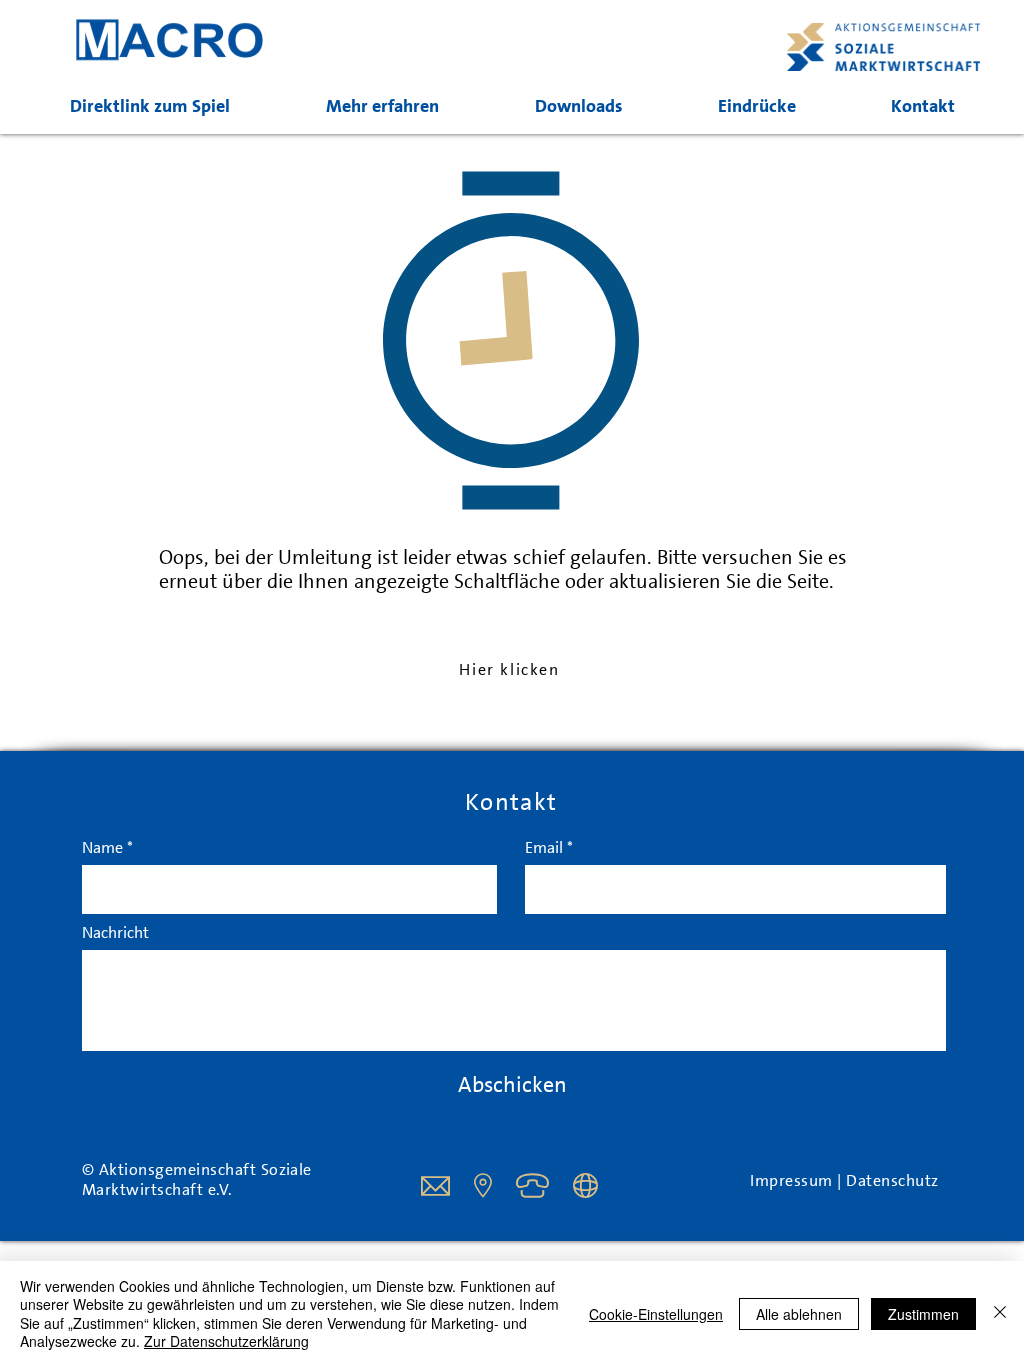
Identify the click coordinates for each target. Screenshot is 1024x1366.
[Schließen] (1000, 1313)
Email (544, 848)
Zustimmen (923, 1314)
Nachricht (115, 933)
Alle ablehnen (799, 1314)
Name (102, 848)
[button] (382, 106)
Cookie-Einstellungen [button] (656, 1314)
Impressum (793, 1181)
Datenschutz (892, 1181)
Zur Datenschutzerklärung (226, 1341)
